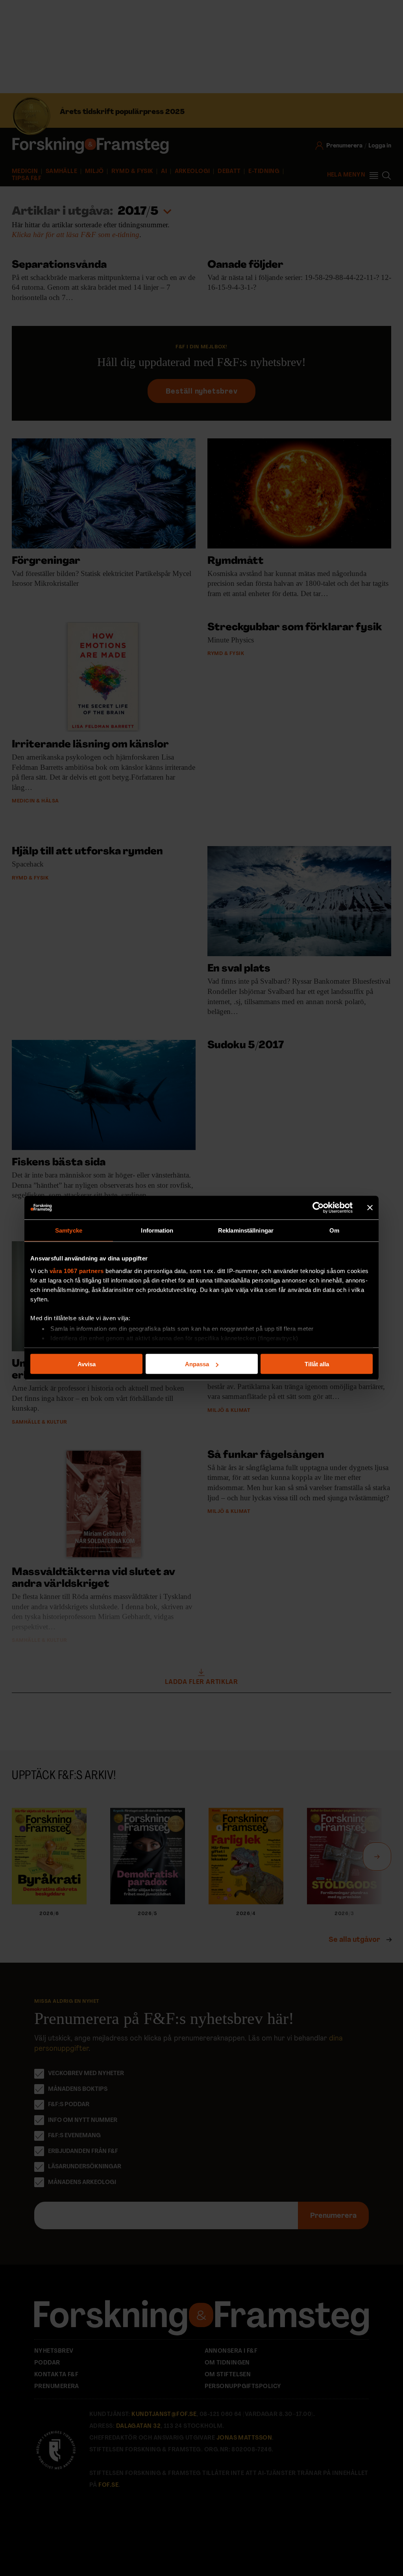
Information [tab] (157, 1230)
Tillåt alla (317, 1364)
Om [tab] (334, 1230)
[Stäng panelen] (370, 1208)
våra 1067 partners (77, 1271)
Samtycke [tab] (69, 1230)
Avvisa (87, 1364)
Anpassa (197, 1364)
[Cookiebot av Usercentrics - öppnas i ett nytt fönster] (318, 1208)
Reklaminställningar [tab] (246, 1230)
